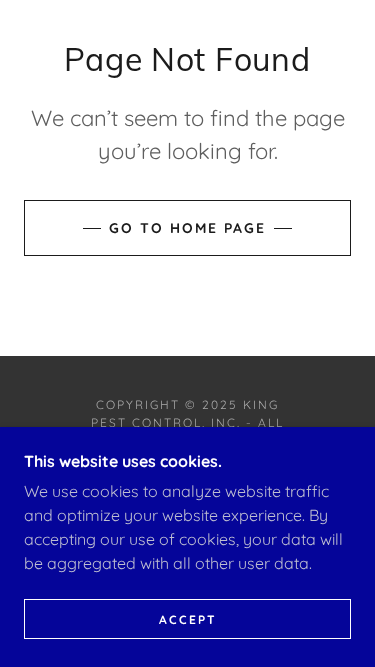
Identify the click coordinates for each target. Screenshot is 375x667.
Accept (188, 619)
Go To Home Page (187, 228)
